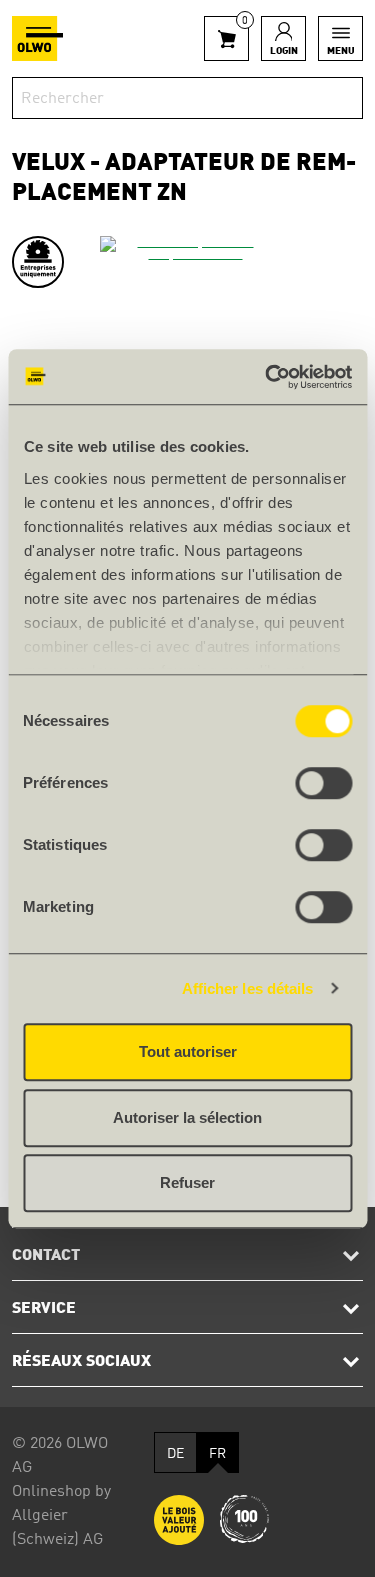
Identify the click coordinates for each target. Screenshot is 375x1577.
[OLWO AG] (37, 38)
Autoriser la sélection (187, 1117)
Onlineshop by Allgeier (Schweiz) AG (61, 1516)
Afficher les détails (248, 988)
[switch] (323, 783)
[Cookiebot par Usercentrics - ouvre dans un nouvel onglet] (267, 377)
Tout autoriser (188, 1051)
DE (175, 1454)
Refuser (187, 1182)
